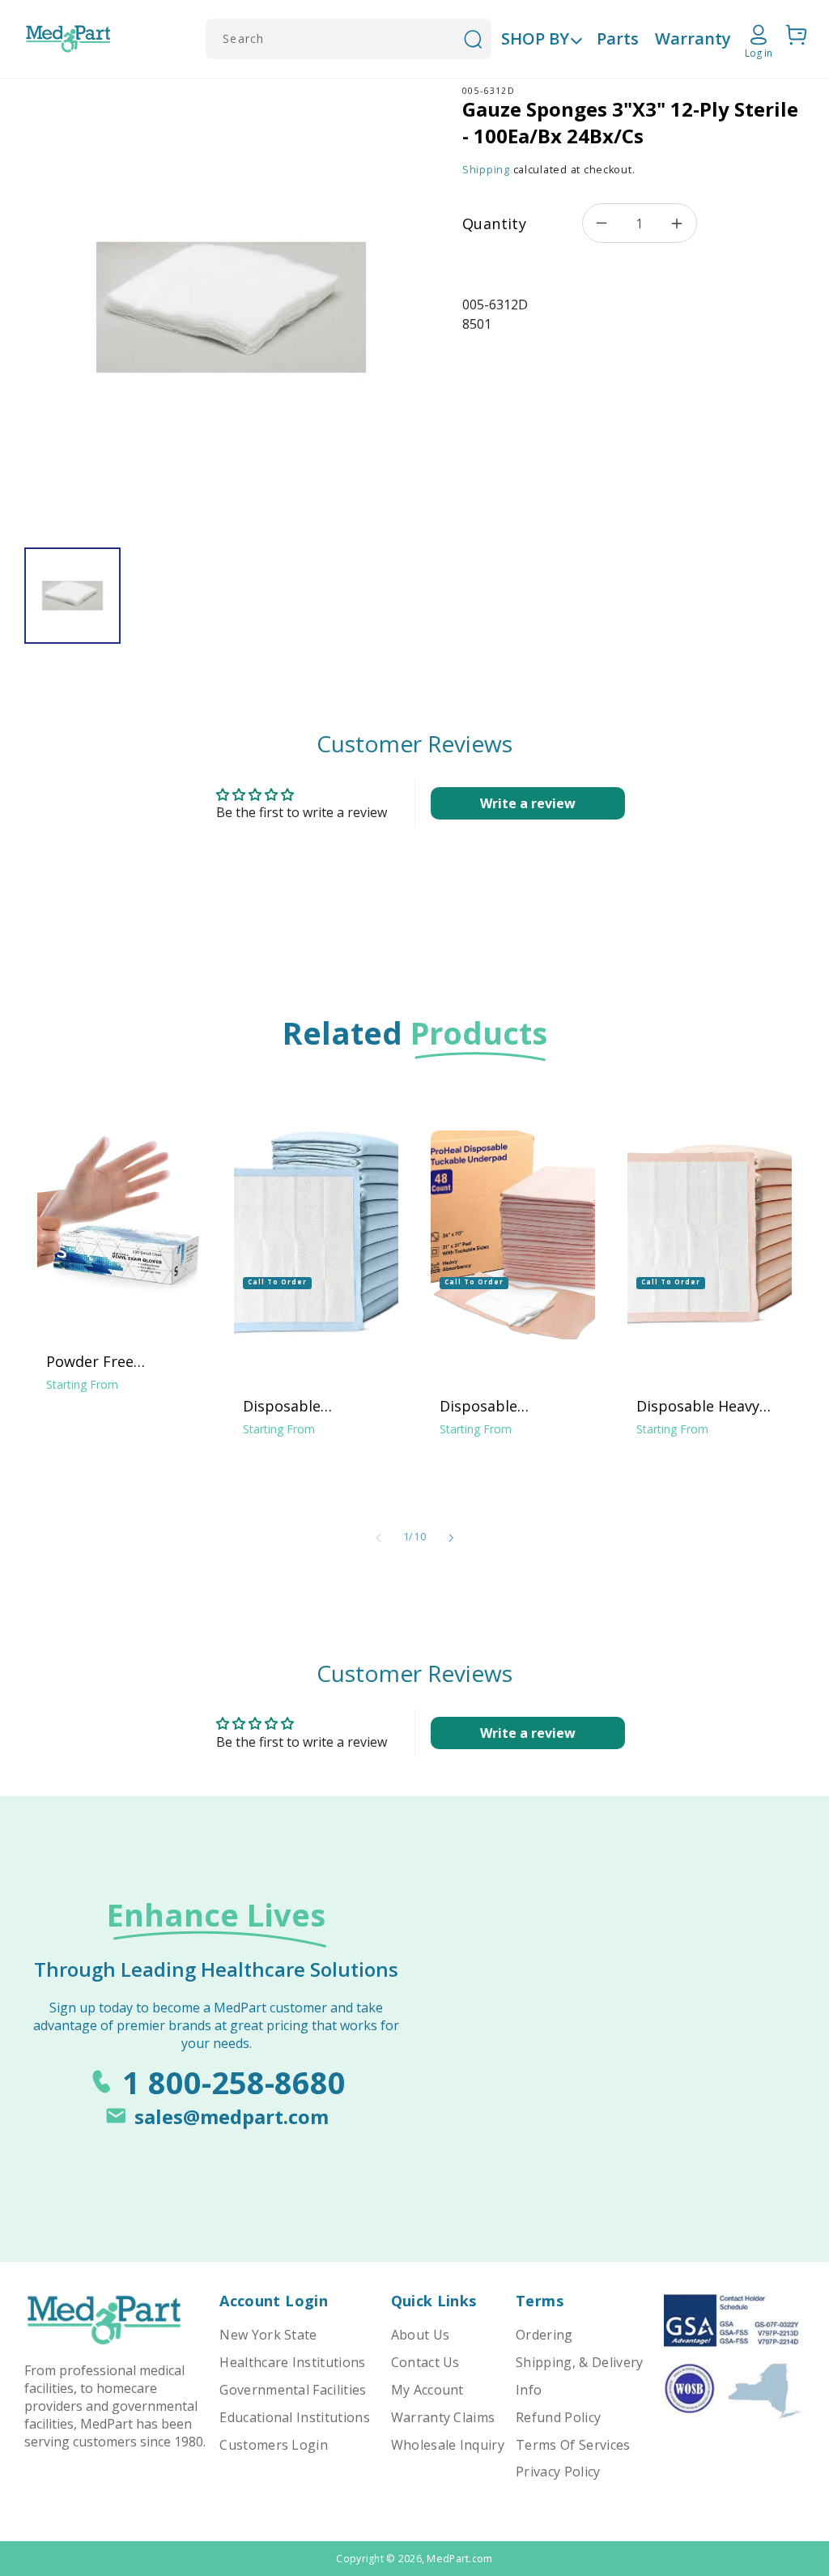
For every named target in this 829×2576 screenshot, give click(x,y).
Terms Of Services (573, 2445)
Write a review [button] (528, 803)
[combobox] (349, 39)
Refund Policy (558, 2417)
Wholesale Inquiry (448, 2445)
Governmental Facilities (293, 2390)
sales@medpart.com (232, 2116)
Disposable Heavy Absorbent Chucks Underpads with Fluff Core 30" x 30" (710, 1406)
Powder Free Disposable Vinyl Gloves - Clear (104, 1361)
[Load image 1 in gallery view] (72, 596)
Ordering (544, 2335)
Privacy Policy (558, 2472)
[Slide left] (378, 1538)
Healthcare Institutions (292, 2362)
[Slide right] (451, 1538)
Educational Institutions (295, 2417)
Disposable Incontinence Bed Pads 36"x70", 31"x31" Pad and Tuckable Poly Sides (513, 1406)
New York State (268, 2335)
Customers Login (274, 2445)
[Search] (473, 39)
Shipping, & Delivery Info (579, 2376)
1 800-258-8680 (234, 2082)
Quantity (494, 224)
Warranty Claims (443, 2417)
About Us (421, 2335)
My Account (427, 2390)
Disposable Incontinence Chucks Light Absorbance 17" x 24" (315, 1406)
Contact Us (425, 2362)
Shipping (486, 170)
